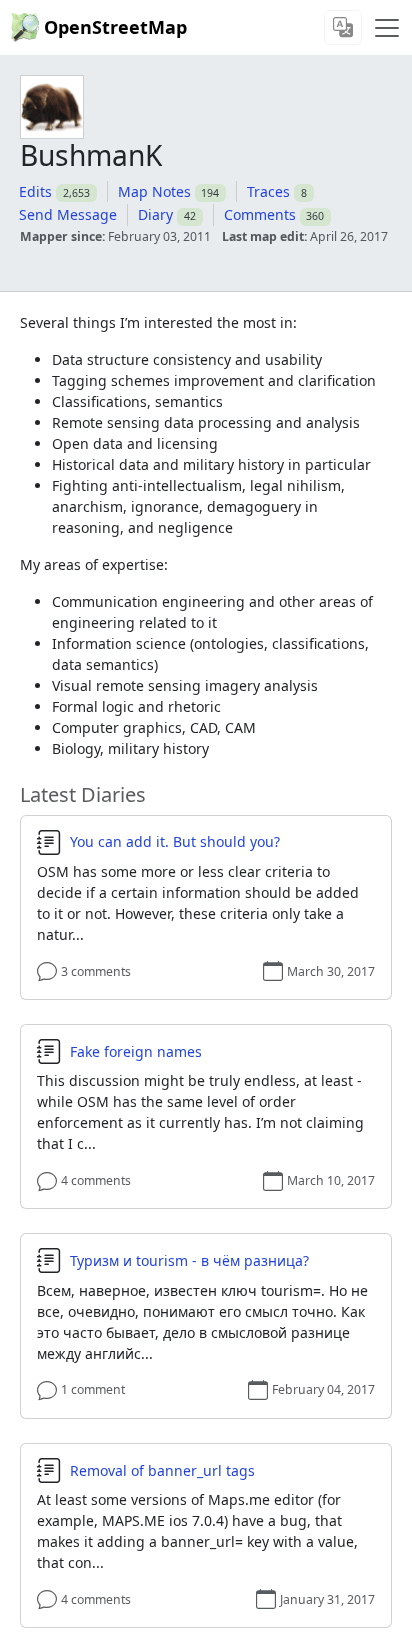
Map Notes (154, 191)
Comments (260, 214)
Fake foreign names (136, 1052)
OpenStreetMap (115, 27)
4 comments (96, 1180)
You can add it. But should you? (175, 842)
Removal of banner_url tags (162, 1471)
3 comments (96, 971)
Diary (155, 214)
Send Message (68, 214)
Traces (268, 191)
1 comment (93, 1389)
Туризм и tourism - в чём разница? (189, 1261)
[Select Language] (343, 27)
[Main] (387, 28)
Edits (35, 191)
